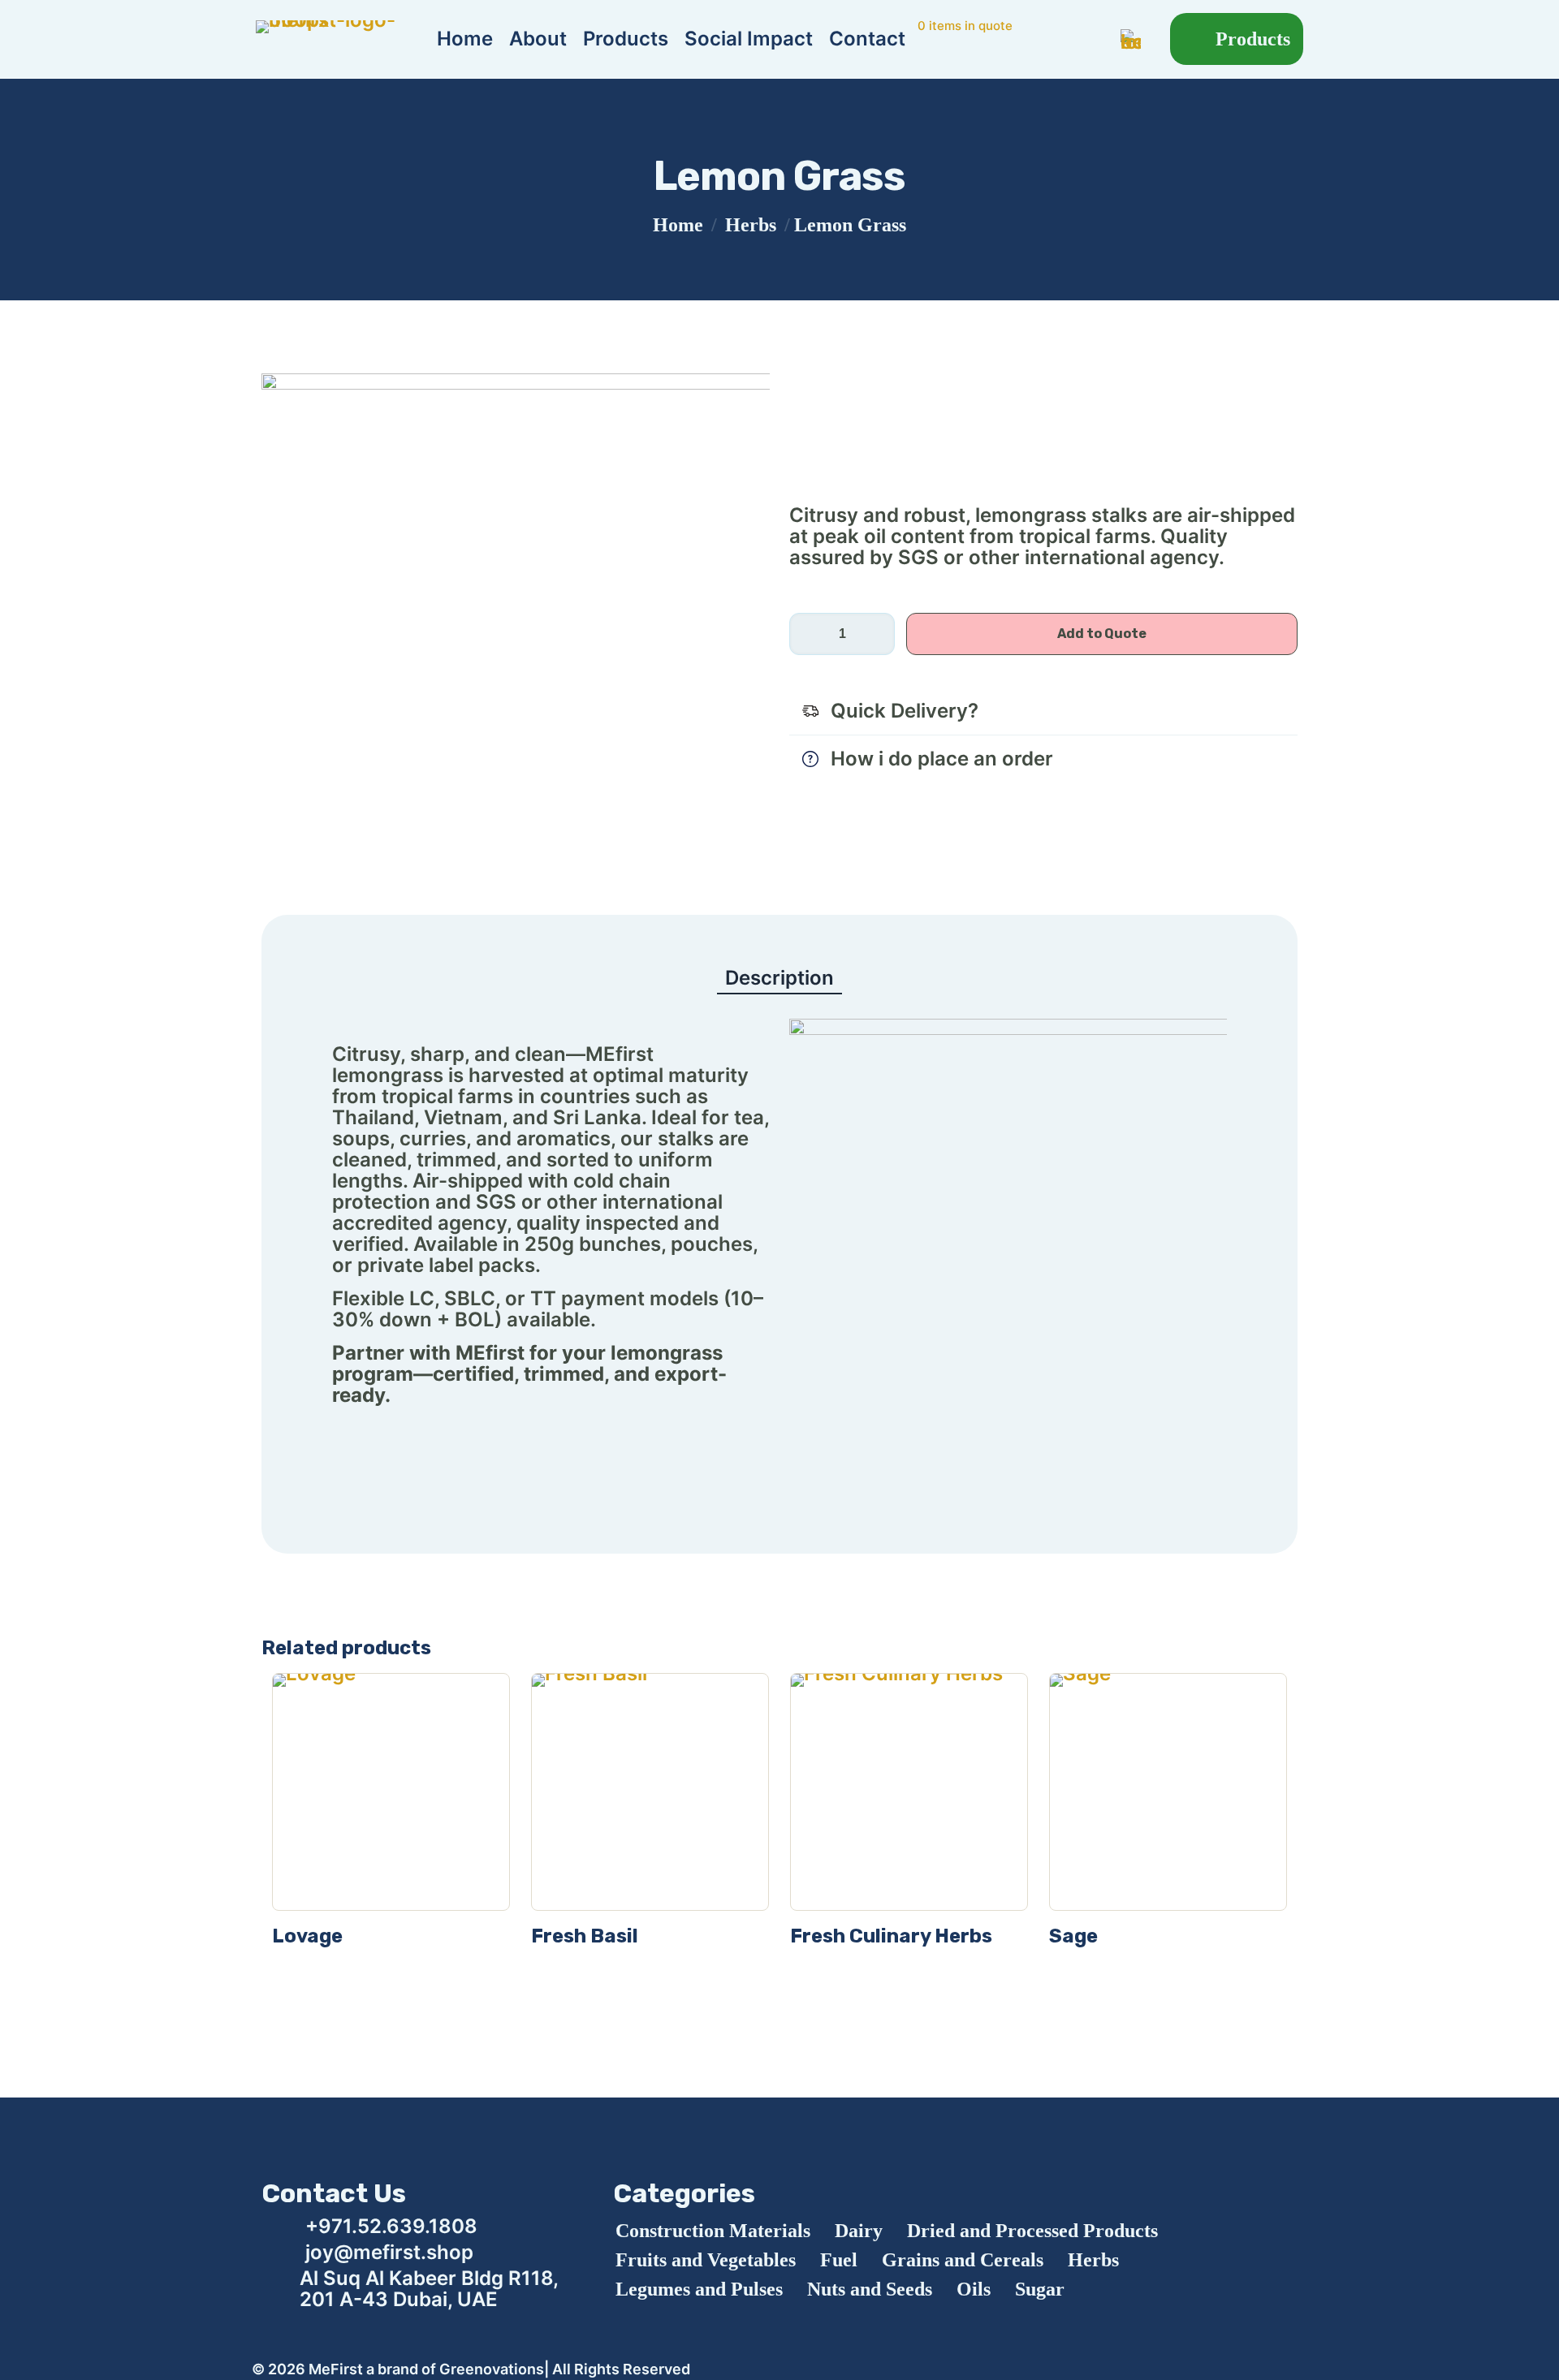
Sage (1073, 1936)
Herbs (751, 225)
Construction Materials (713, 2231)
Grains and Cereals (963, 2260)
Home (678, 225)
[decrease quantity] (808, 634)
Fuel (839, 2260)
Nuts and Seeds (870, 2289)
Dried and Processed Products (1032, 2231)
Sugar (1040, 2289)
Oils (974, 2289)
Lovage (307, 1936)
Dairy (859, 2231)
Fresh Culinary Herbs (891, 1936)
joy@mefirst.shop (389, 2252)
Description (779, 978)
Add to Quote (1102, 634)
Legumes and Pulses (699, 2289)
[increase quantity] (877, 634)
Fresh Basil (585, 1936)
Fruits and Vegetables (706, 2260)
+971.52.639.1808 (391, 2226)
